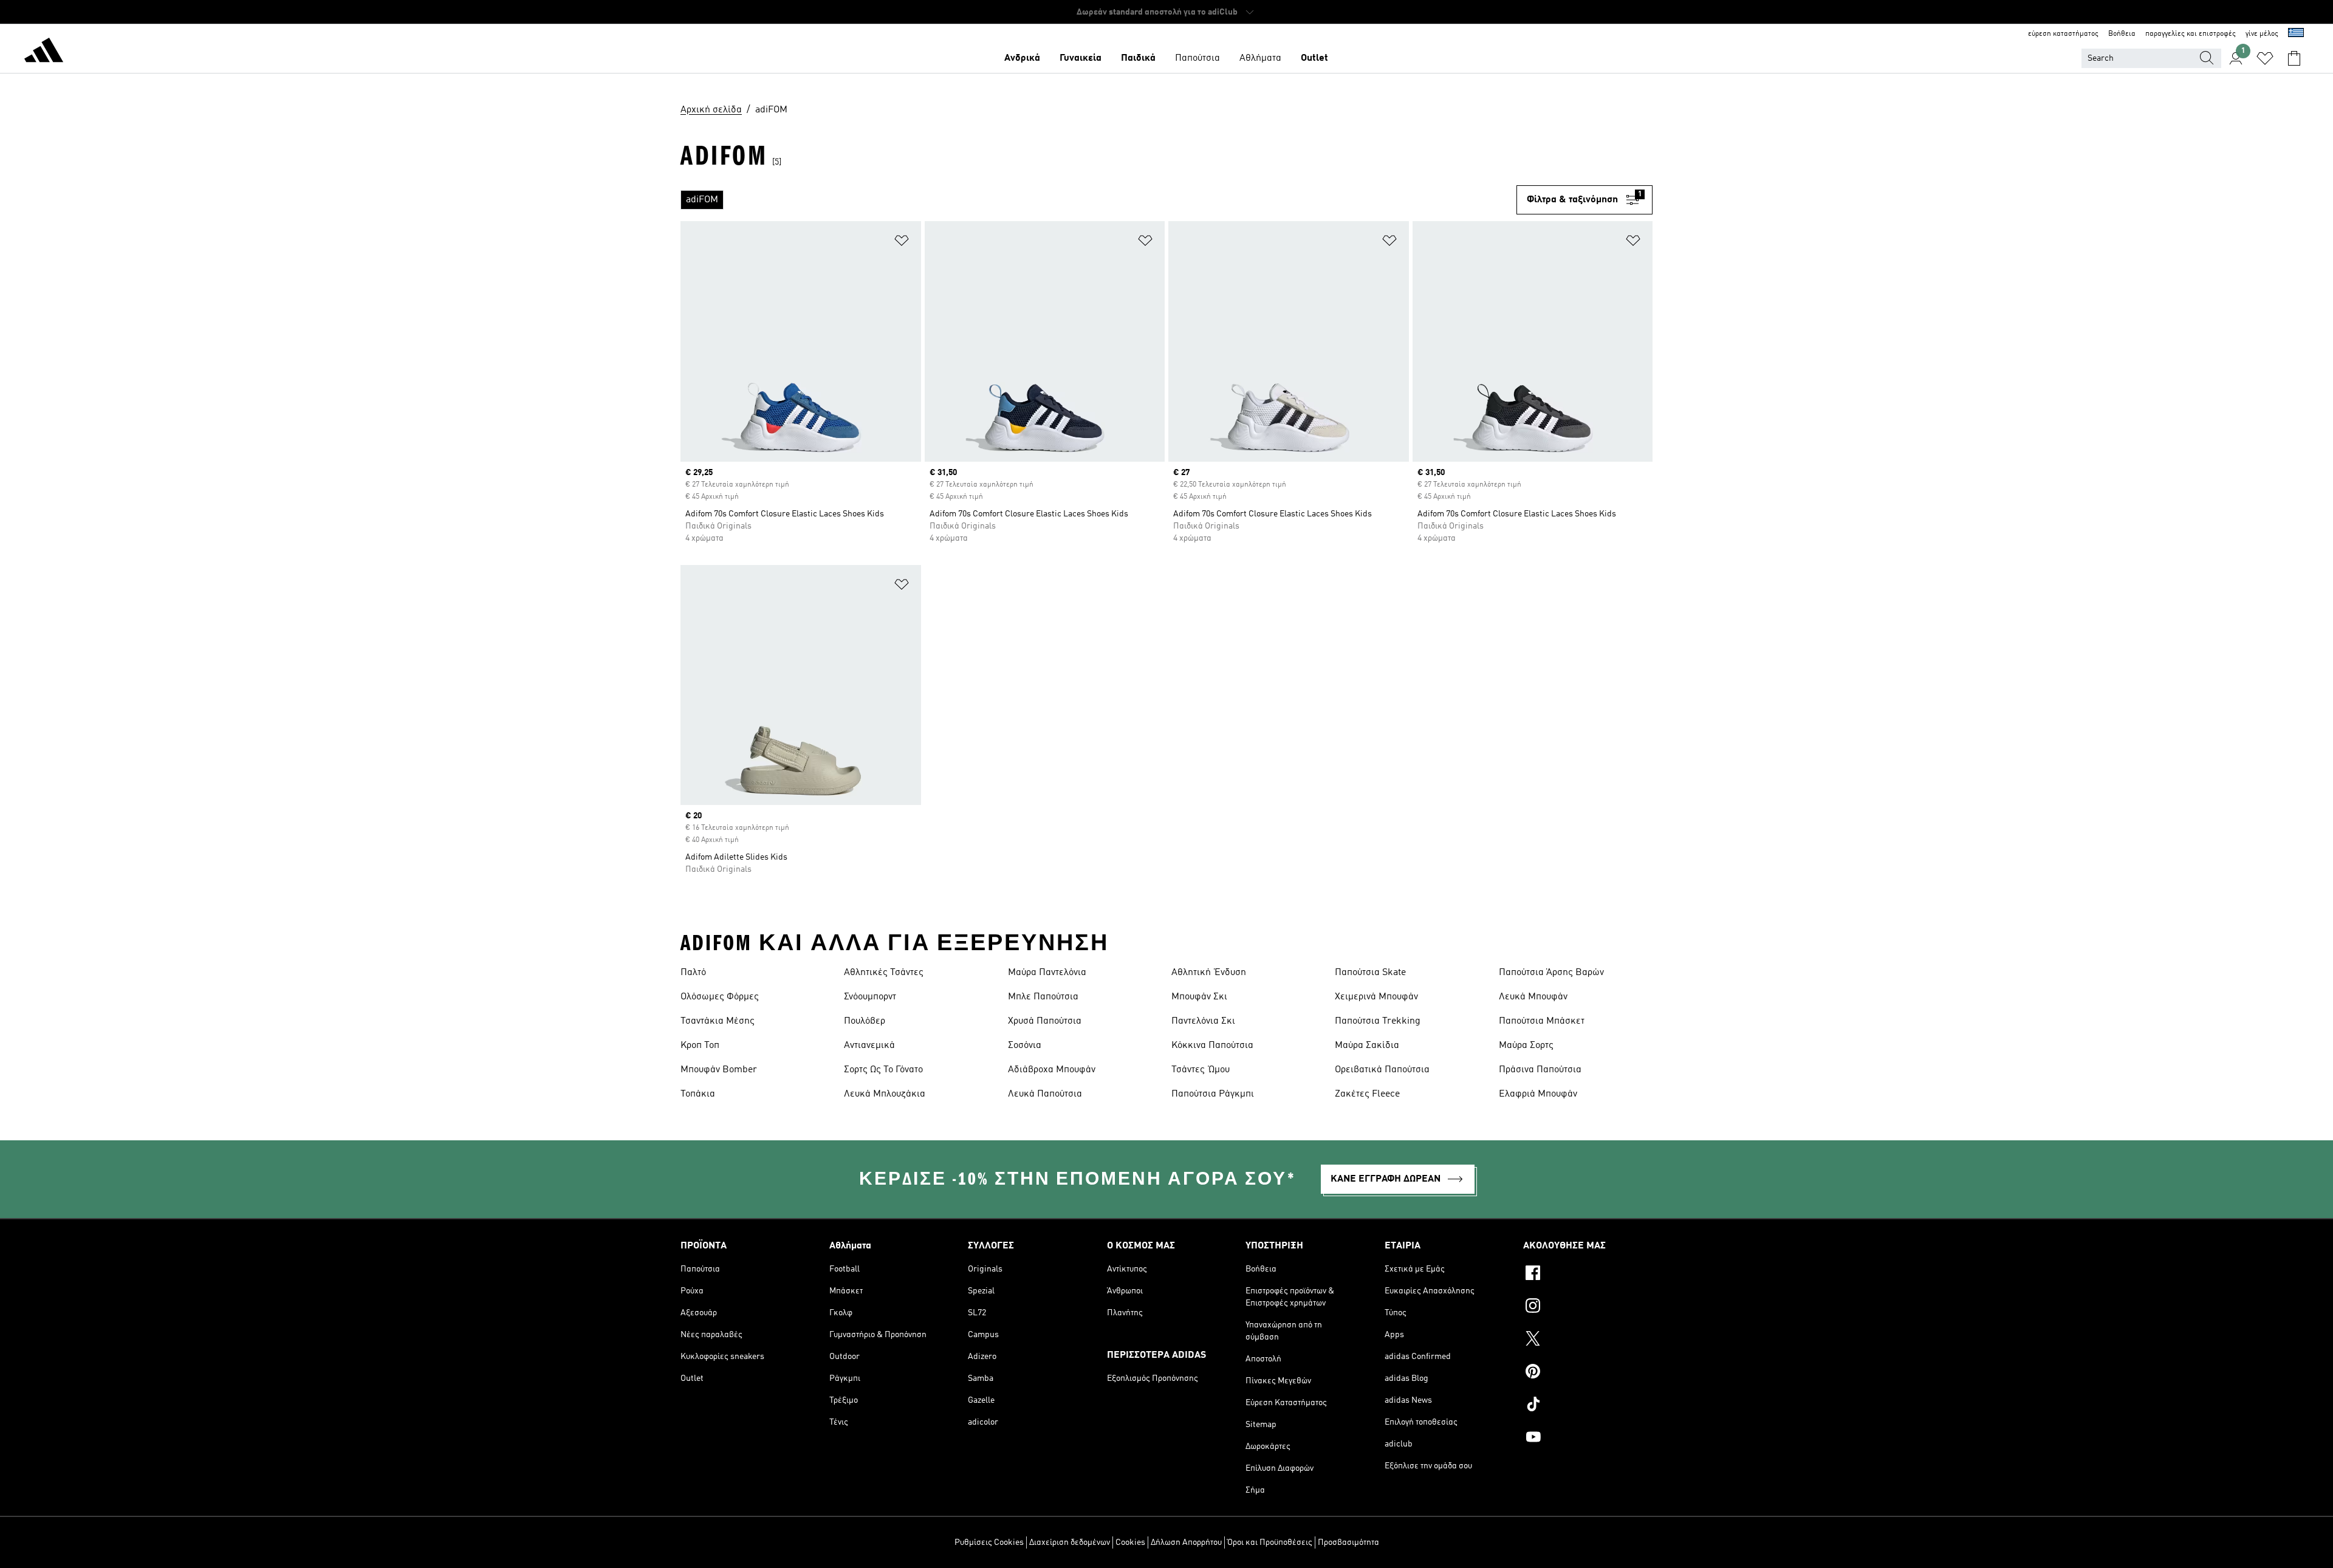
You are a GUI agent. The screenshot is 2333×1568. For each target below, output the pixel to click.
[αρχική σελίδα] (44, 52)
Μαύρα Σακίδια (1367, 1046)
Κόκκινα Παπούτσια (1212, 1046)
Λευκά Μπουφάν (1533, 997)
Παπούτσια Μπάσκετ (1542, 1021)
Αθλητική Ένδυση (1209, 973)
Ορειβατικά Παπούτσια (1382, 1070)
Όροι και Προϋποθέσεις (1270, 1542)
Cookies (1130, 1542)
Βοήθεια (2122, 34)
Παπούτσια (1197, 58)
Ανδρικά (1022, 58)
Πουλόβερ (865, 1021)
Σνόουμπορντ (870, 997)
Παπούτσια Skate (1370, 973)
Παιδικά (1138, 58)
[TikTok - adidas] (1588, 1406)
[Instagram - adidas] (1588, 1307)
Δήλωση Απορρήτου (1186, 1542)
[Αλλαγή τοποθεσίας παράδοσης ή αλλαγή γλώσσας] (2296, 34)
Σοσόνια (1025, 1046)
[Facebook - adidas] (1588, 1275)
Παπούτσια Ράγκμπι (1213, 1094)
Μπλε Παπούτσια (1043, 997)
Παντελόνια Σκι (1203, 1021)
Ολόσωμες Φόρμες (720, 997)
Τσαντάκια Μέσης (718, 1021)
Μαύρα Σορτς (1526, 1046)
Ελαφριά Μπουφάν (1538, 1094)
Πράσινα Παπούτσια (1540, 1070)
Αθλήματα (1260, 58)
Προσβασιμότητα (1348, 1542)
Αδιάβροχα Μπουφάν (1052, 1070)
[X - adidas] (1588, 1340)
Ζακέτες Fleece (1367, 1094)
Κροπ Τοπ (700, 1046)
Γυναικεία (1081, 58)
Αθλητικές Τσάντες (884, 973)
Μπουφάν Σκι (1199, 997)
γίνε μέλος (2262, 34)
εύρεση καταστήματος (2063, 34)
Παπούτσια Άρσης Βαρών (1551, 973)
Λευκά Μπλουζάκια (885, 1094)
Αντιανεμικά (869, 1046)
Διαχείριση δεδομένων (1070, 1542)
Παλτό (693, 973)
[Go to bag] (2294, 58)
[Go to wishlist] (2265, 58)
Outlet (1314, 58)
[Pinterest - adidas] (1588, 1373)
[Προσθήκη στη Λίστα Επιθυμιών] (902, 243)
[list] (1098, 200)
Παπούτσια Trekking (1378, 1021)
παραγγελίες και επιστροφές (2191, 34)
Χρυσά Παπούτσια (1045, 1021)
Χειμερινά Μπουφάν (1376, 997)
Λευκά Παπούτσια (1045, 1094)
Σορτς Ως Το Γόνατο (883, 1070)
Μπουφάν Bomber (719, 1070)
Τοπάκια (698, 1094)
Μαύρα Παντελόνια (1047, 973)
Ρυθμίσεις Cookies (989, 1542)
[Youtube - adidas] (1588, 1439)
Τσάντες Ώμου (1201, 1070)
